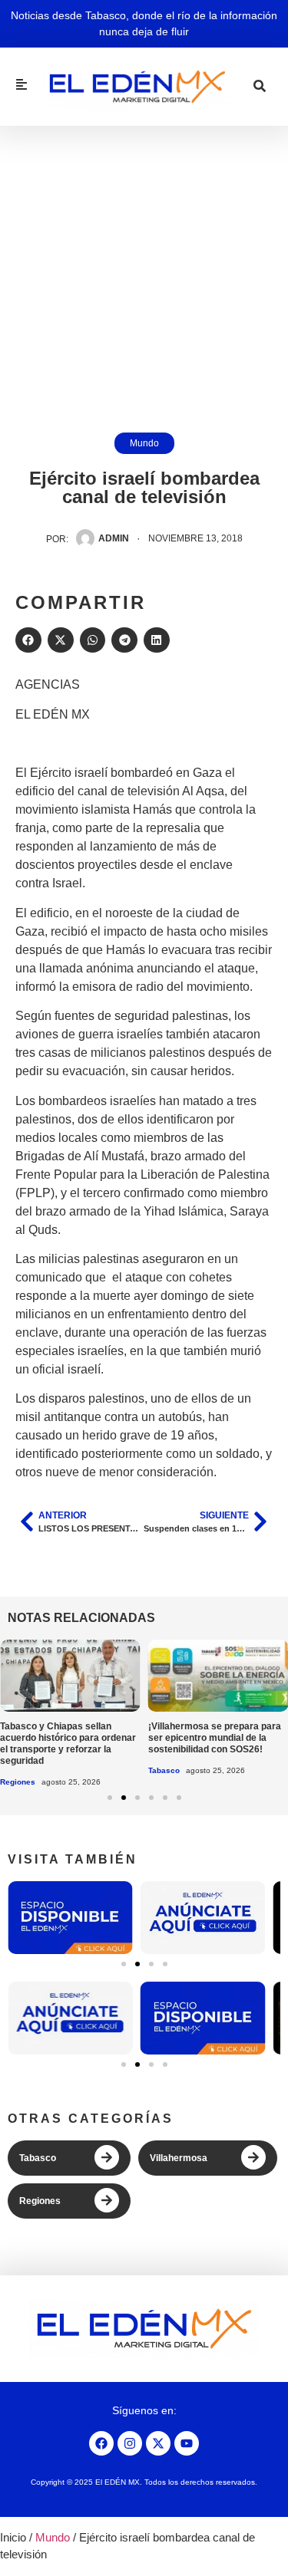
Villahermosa (179, 2158)
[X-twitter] (158, 2443)
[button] (28, 640)
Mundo (144, 443)
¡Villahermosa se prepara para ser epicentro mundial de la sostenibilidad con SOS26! (215, 1738)
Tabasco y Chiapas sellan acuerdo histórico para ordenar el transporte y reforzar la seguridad (68, 1744)
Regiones (18, 1782)
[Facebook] (101, 2443)
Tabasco (164, 1770)
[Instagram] (130, 2443)
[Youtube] (187, 2443)
